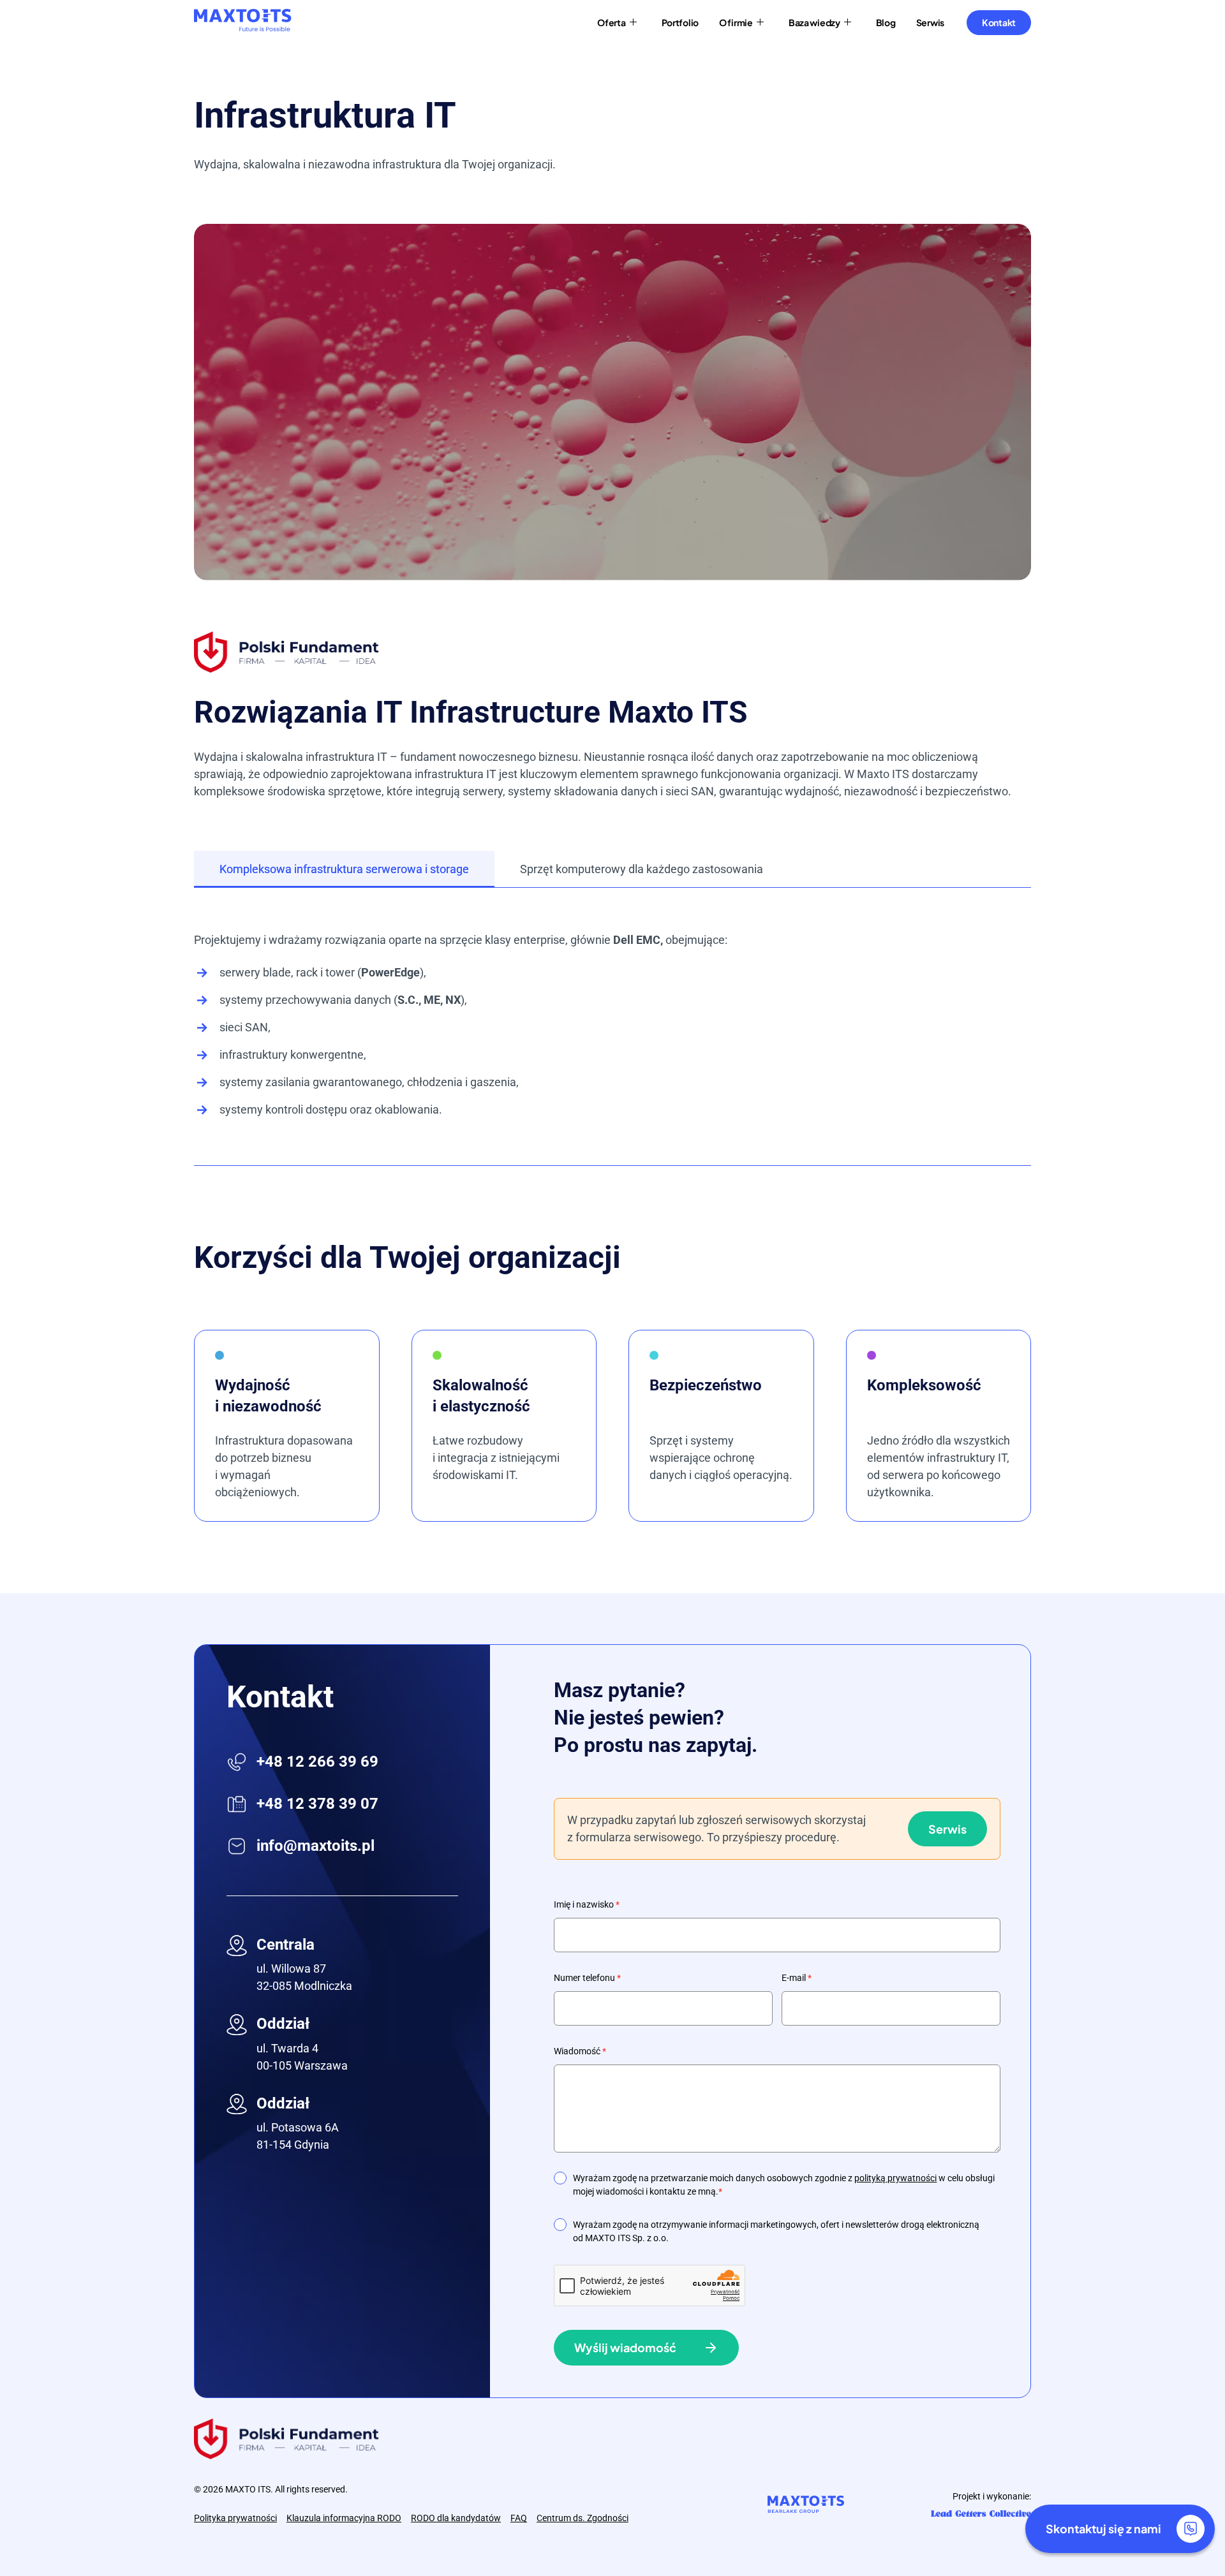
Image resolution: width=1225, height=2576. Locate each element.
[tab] (344, 869)
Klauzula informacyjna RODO (344, 2518)
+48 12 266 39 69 (317, 1762)
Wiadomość (580, 2051)
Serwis (947, 1829)
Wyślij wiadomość (625, 2347)
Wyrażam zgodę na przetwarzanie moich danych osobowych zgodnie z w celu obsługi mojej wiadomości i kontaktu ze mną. (784, 2185)
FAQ (519, 2518)
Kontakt (999, 22)
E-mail (797, 1978)
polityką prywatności (895, 2178)
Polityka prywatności (235, 2518)
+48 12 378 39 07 (317, 1804)
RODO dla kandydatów (456, 2518)
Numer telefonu (587, 1978)
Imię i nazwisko (587, 1904)
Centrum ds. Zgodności (583, 2518)
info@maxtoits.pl (316, 1846)
